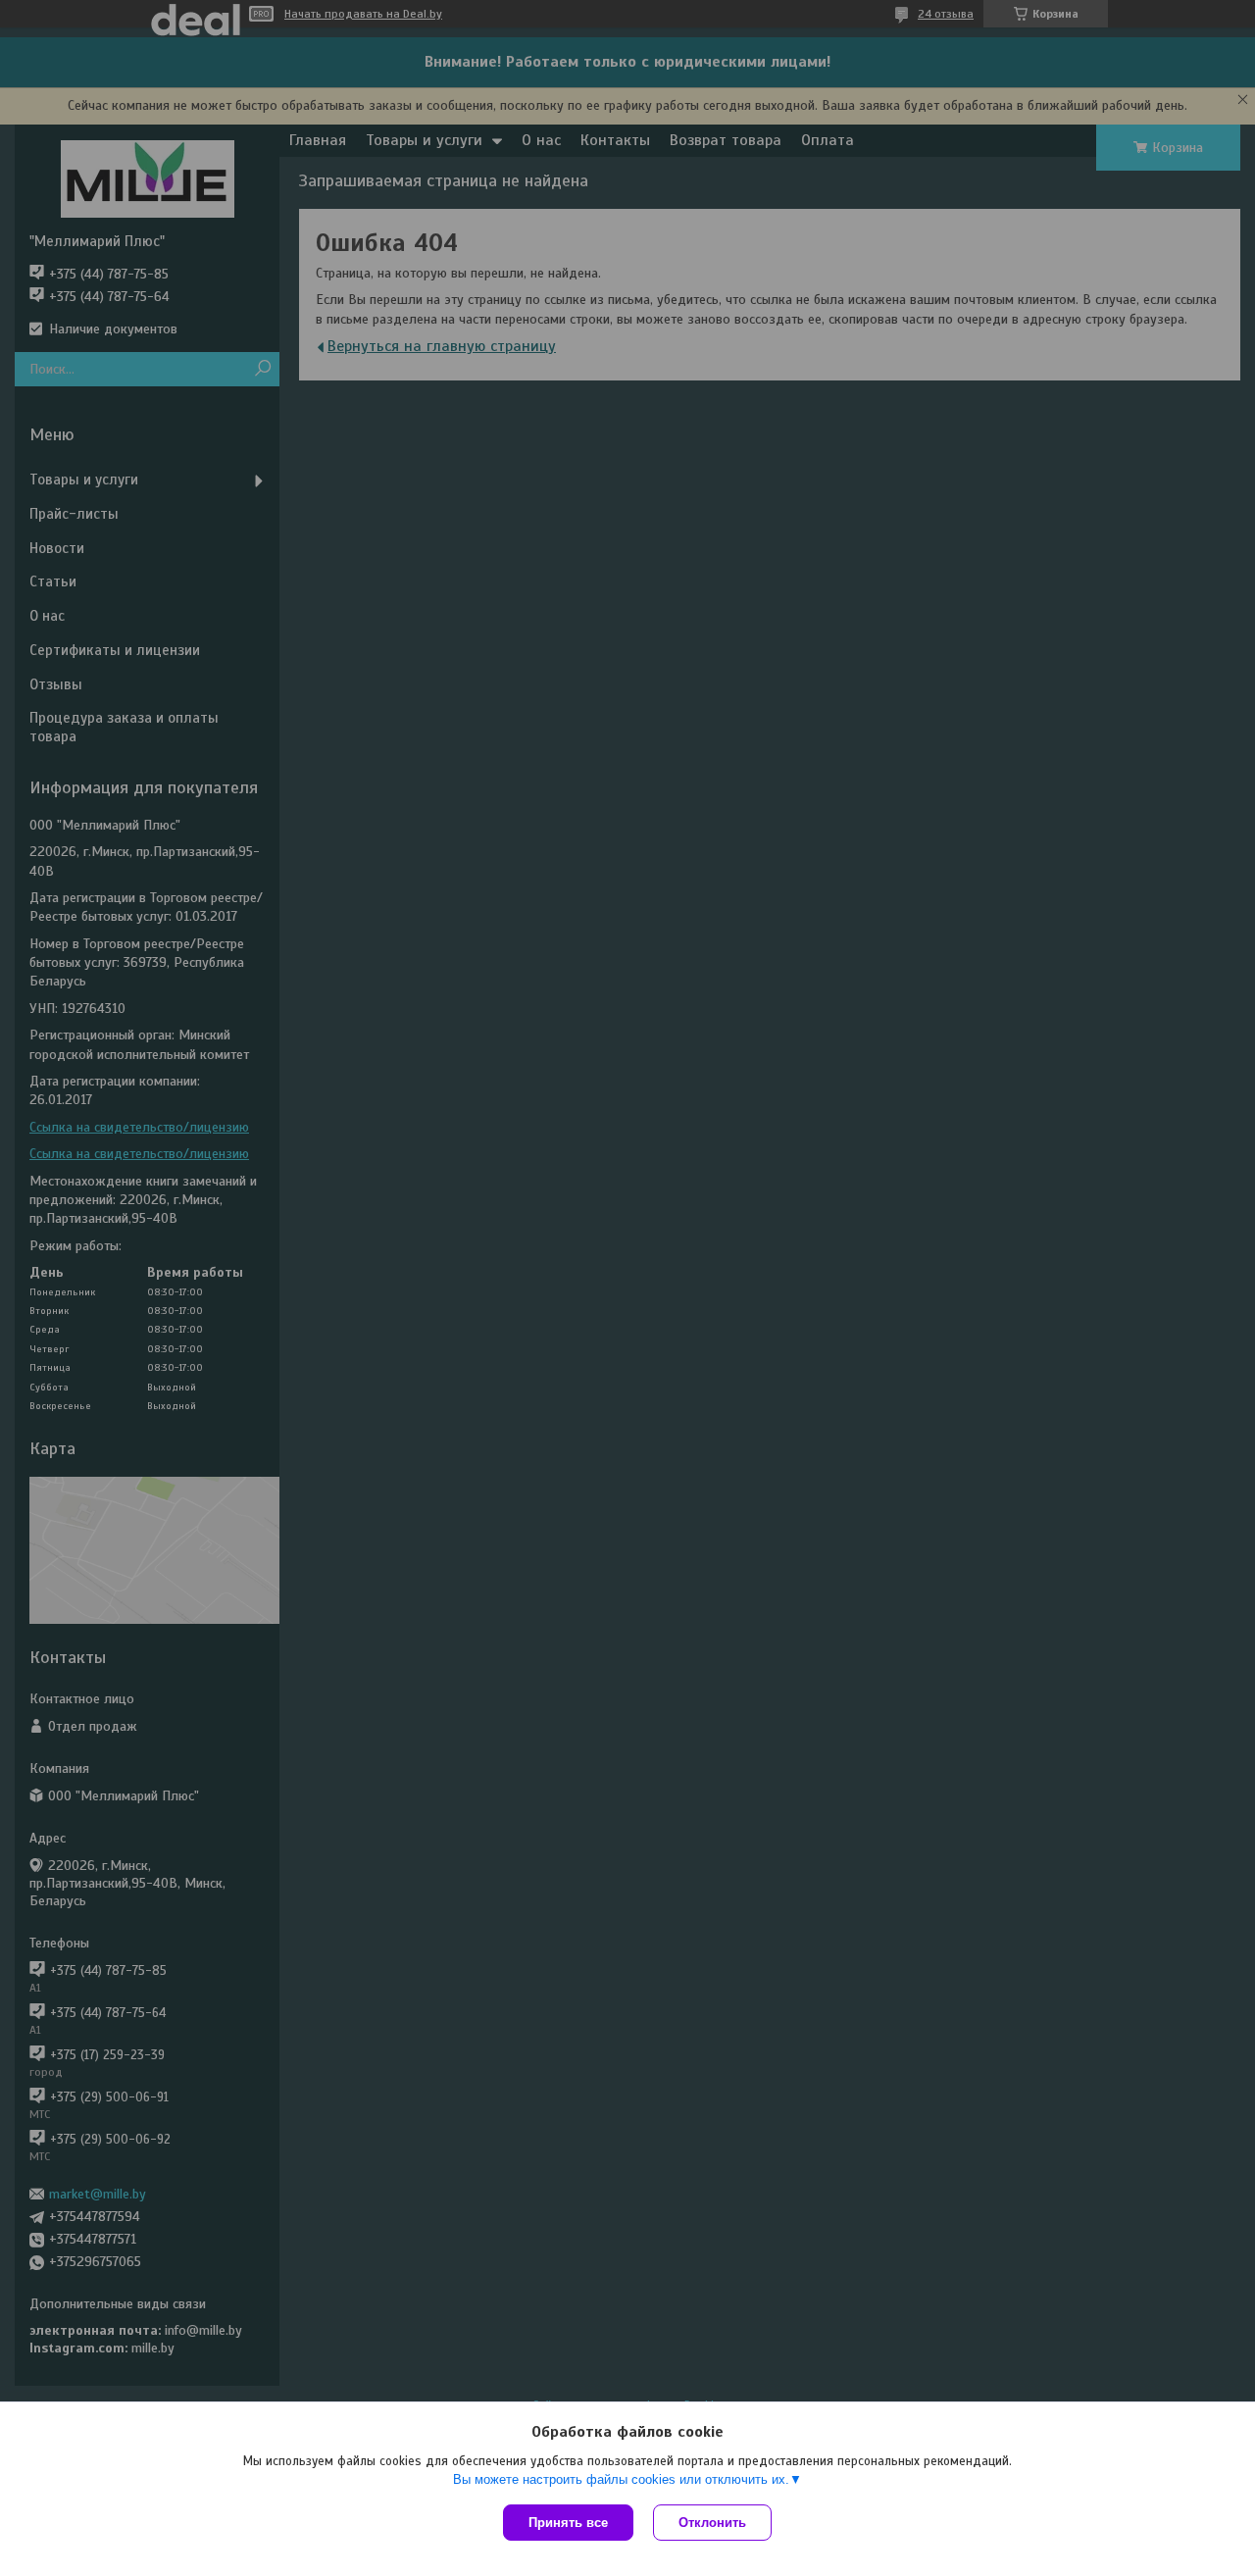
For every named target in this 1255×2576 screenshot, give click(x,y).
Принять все (568, 2523)
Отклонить (712, 2523)
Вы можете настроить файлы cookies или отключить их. (621, 2479)
